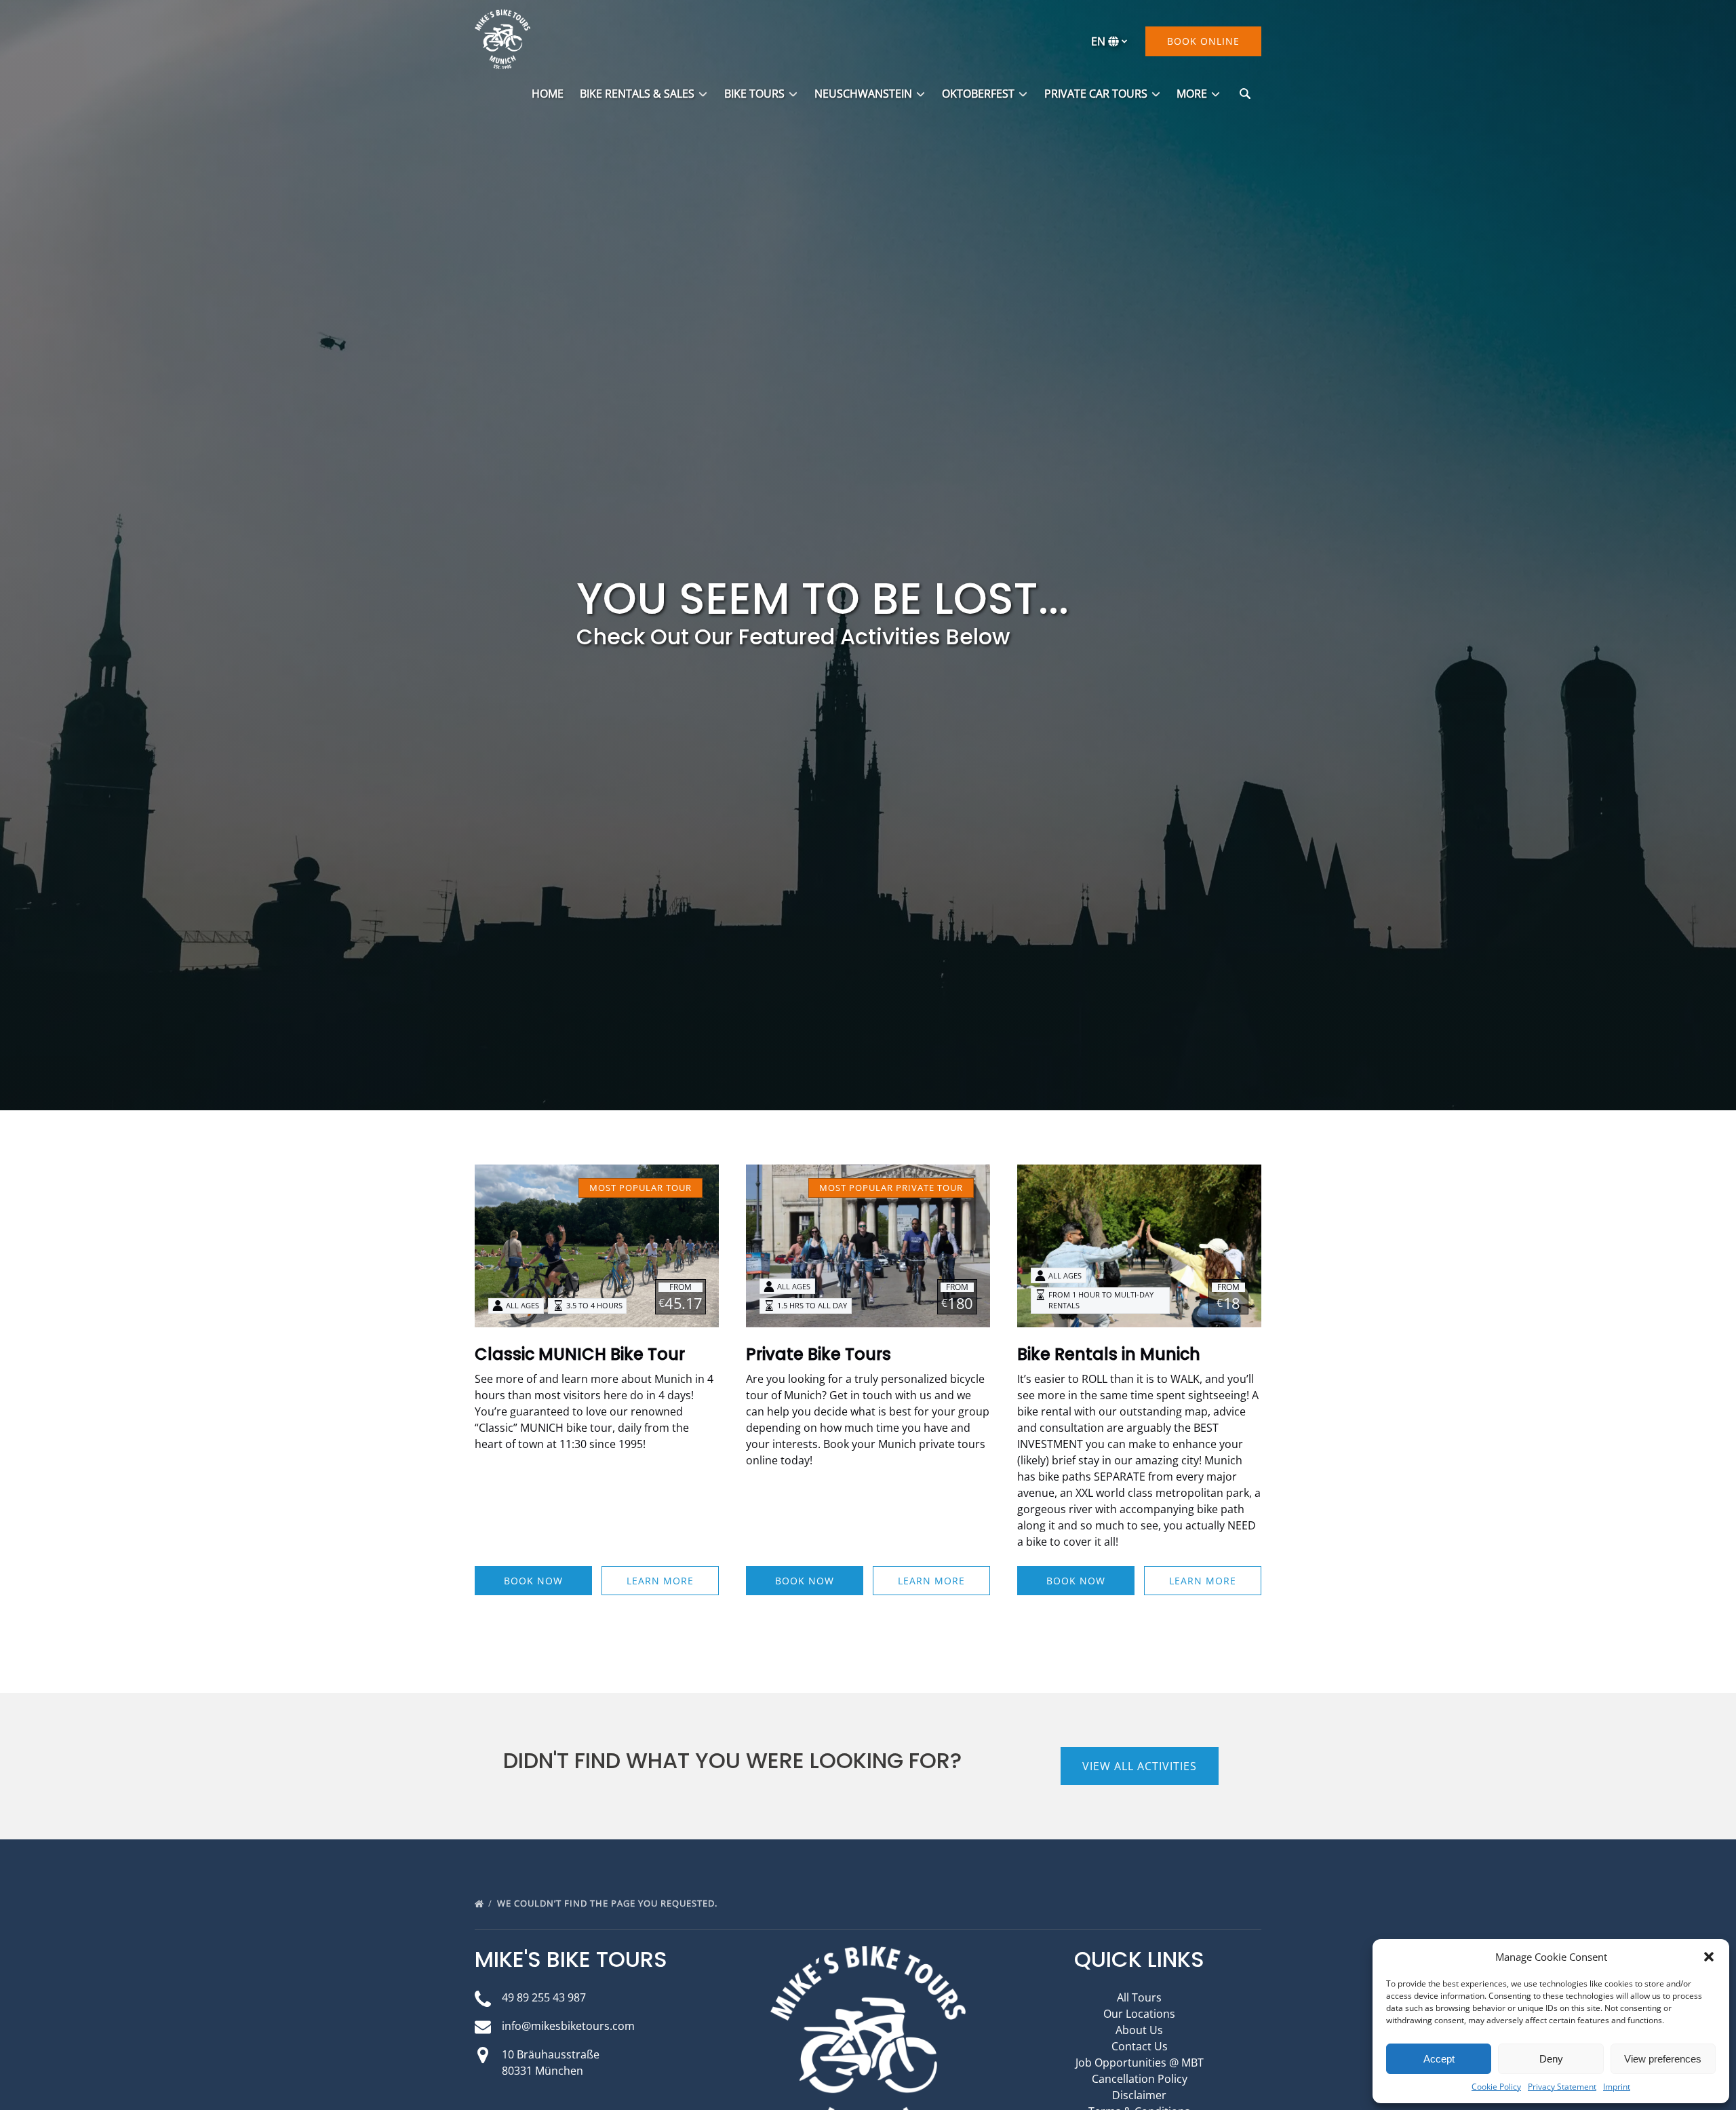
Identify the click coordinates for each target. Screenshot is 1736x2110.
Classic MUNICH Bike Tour (580, 1354)
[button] (1709, 1957)
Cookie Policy (1496, 2087)
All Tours (1139, 1997)
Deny (1551, 2059)
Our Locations (1139, 2014)
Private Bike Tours (818, 1354)
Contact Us (1140, 2046)
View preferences (1663, 2059)
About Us (1139, 2030)
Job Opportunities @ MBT (1140, 2063)
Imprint (1617, 2087)
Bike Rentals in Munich (1109, 1354)
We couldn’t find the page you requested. (609, 1903)
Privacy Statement (1562, 2087)
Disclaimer (1139, 2095)
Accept (1439, 2059)
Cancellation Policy (1140, 2079)
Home (548, 94)
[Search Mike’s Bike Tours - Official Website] (1245, 94)
